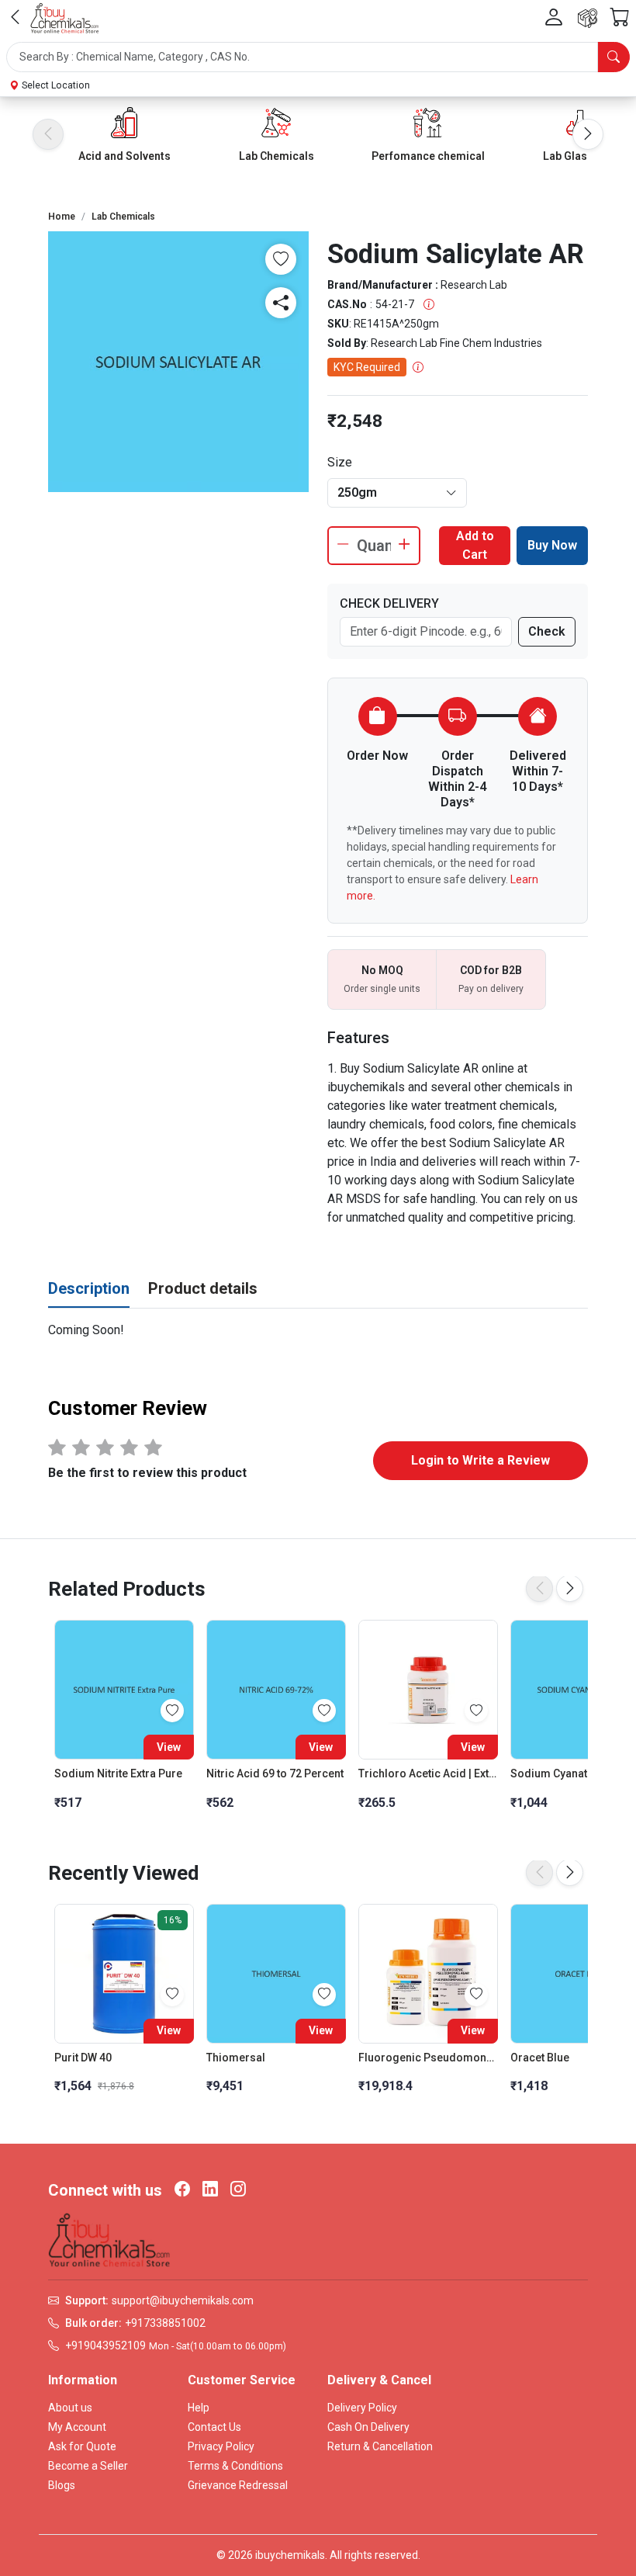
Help (199, 2408)
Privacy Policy (221, 2446)
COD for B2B (491, 970)
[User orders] (588, 18)
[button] (318, 57)
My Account (77, 2427)
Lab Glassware (581, 156)
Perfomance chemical (428, 156)
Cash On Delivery (368, 2427)
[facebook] (182, 2190)
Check (547, 631)
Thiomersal (236, 2058)
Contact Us (214, 2427)
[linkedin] (210, 2190)
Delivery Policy (362, 2408)
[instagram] (238, 2190)
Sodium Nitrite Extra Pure (118, 1773)
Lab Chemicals (277, 156)
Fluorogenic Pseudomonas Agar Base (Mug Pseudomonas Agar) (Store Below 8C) (428, 2058)
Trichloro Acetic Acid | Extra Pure (428, 1773)
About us (70, 2408)
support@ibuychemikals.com (183, 2300)
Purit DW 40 (83, 2058)
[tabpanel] (318, 1330)
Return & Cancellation (380, 2446)
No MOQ (382, 970)
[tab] (89, 1289)
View (169, 1747)
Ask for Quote (82, 2446)
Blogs (62, 2485)
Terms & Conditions (235, 2466)
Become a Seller (88, 2466)
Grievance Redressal (238, 2485)
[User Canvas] (554, 18)
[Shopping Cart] (620, 18)
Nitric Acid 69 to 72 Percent (275, 1773)
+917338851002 (165, 2323)
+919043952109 (105, 2345)
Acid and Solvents (124, 156)
